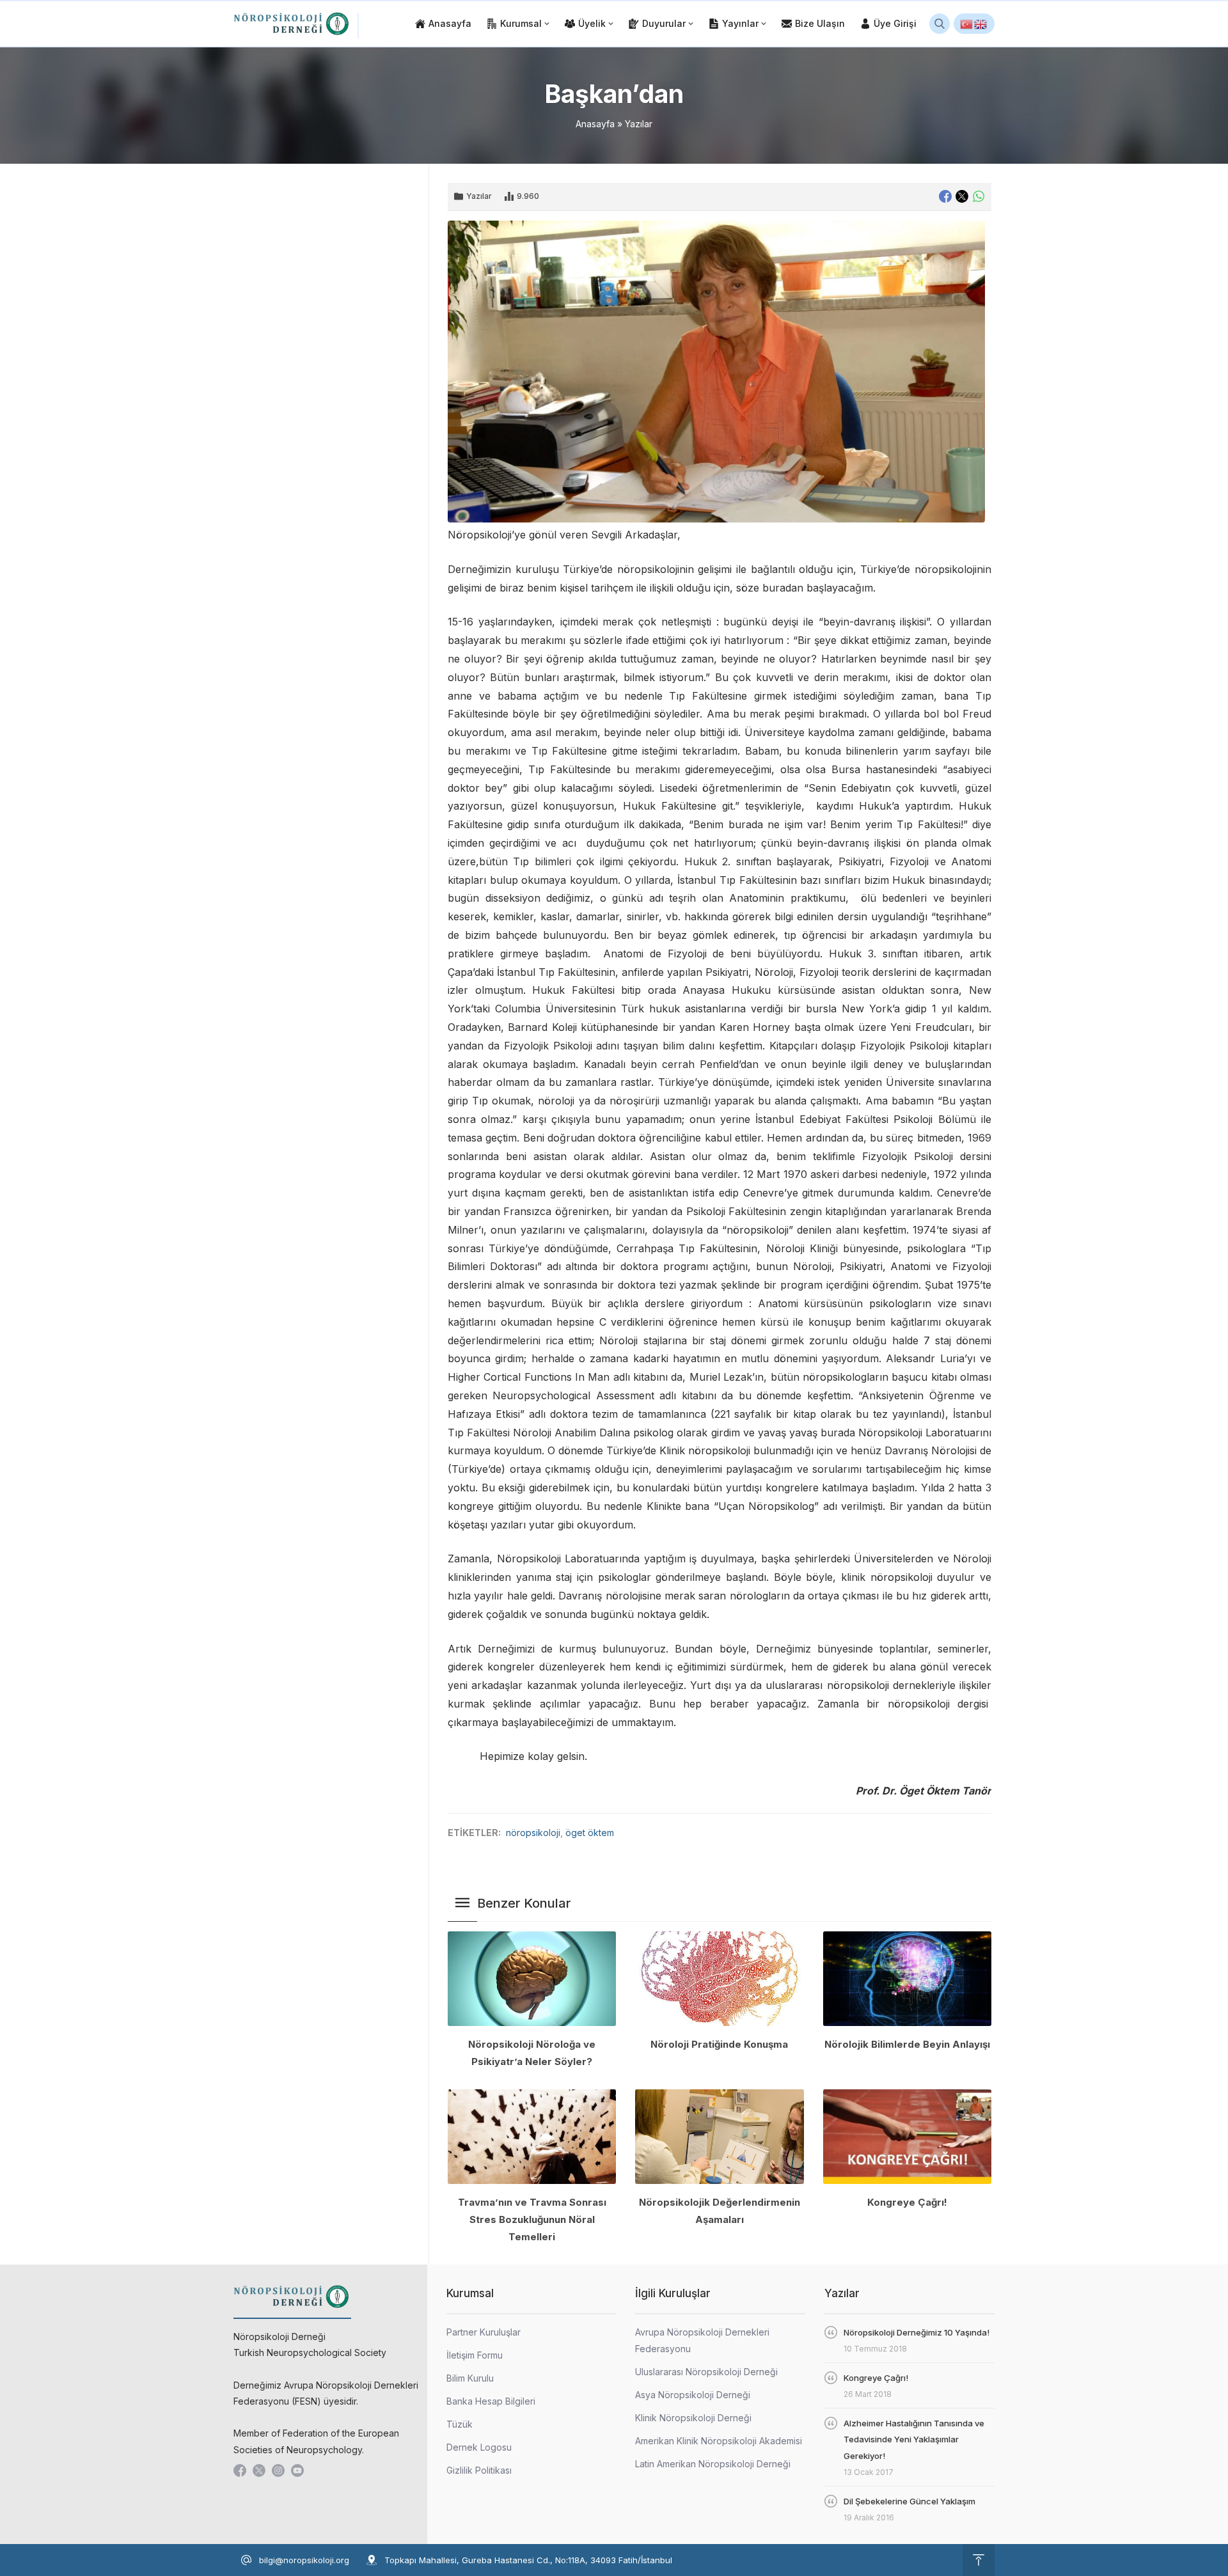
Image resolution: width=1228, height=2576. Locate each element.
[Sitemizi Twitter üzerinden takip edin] (259, 2470)
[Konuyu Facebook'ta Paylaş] (945, 196)
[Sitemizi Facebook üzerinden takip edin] (240, 2470)
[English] (981, 24)
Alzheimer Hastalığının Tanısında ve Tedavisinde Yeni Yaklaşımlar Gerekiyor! (914, 2439)
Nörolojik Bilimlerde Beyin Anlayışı (907, 2044)
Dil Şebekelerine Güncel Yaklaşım (909, 2501)
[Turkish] (967, 24)
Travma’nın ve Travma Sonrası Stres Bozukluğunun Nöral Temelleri (532, 2219)
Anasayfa (595, 124)
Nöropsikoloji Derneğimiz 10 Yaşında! (917, 2332)
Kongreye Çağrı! (907, 2202)
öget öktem (590, 1833)
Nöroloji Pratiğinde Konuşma (719, 2044)
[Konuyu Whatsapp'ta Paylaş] (979, 196)
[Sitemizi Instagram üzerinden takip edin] (278, 2470)
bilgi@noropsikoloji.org (304, 2560)
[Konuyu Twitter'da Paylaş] (962, 196)
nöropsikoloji (533, 1833)
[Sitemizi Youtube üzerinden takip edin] (297, 2470)
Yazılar (639, 124)
